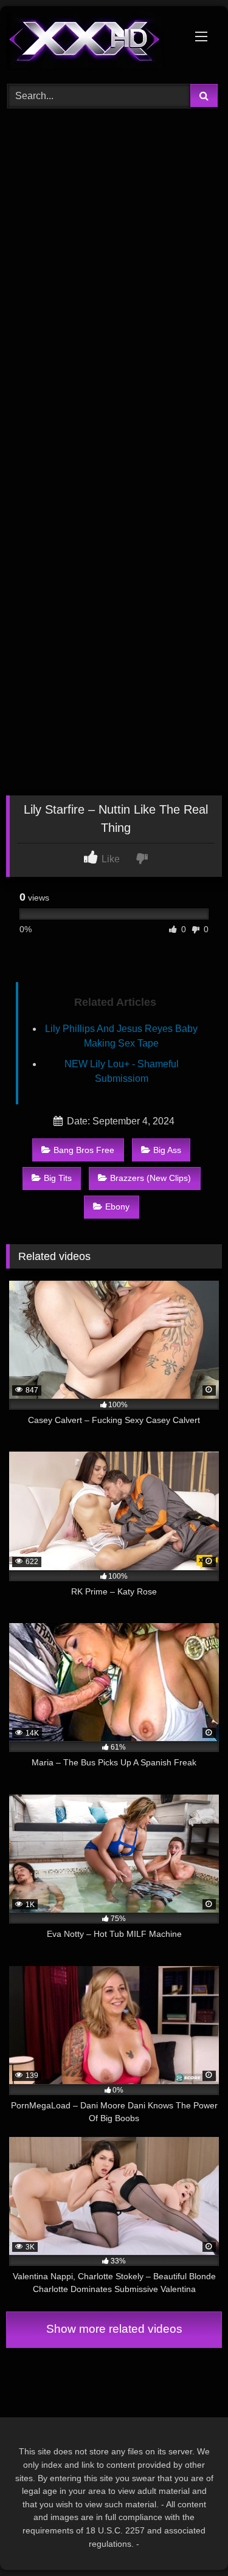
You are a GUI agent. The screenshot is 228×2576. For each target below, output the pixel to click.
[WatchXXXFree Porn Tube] (94, 43)
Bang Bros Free (84, 1150)
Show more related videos (114, 2329)
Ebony (117, 1207)
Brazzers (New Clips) (150, 1178)
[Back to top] (190, 2540)
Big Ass (167, 1150)
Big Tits (58, 1178)
